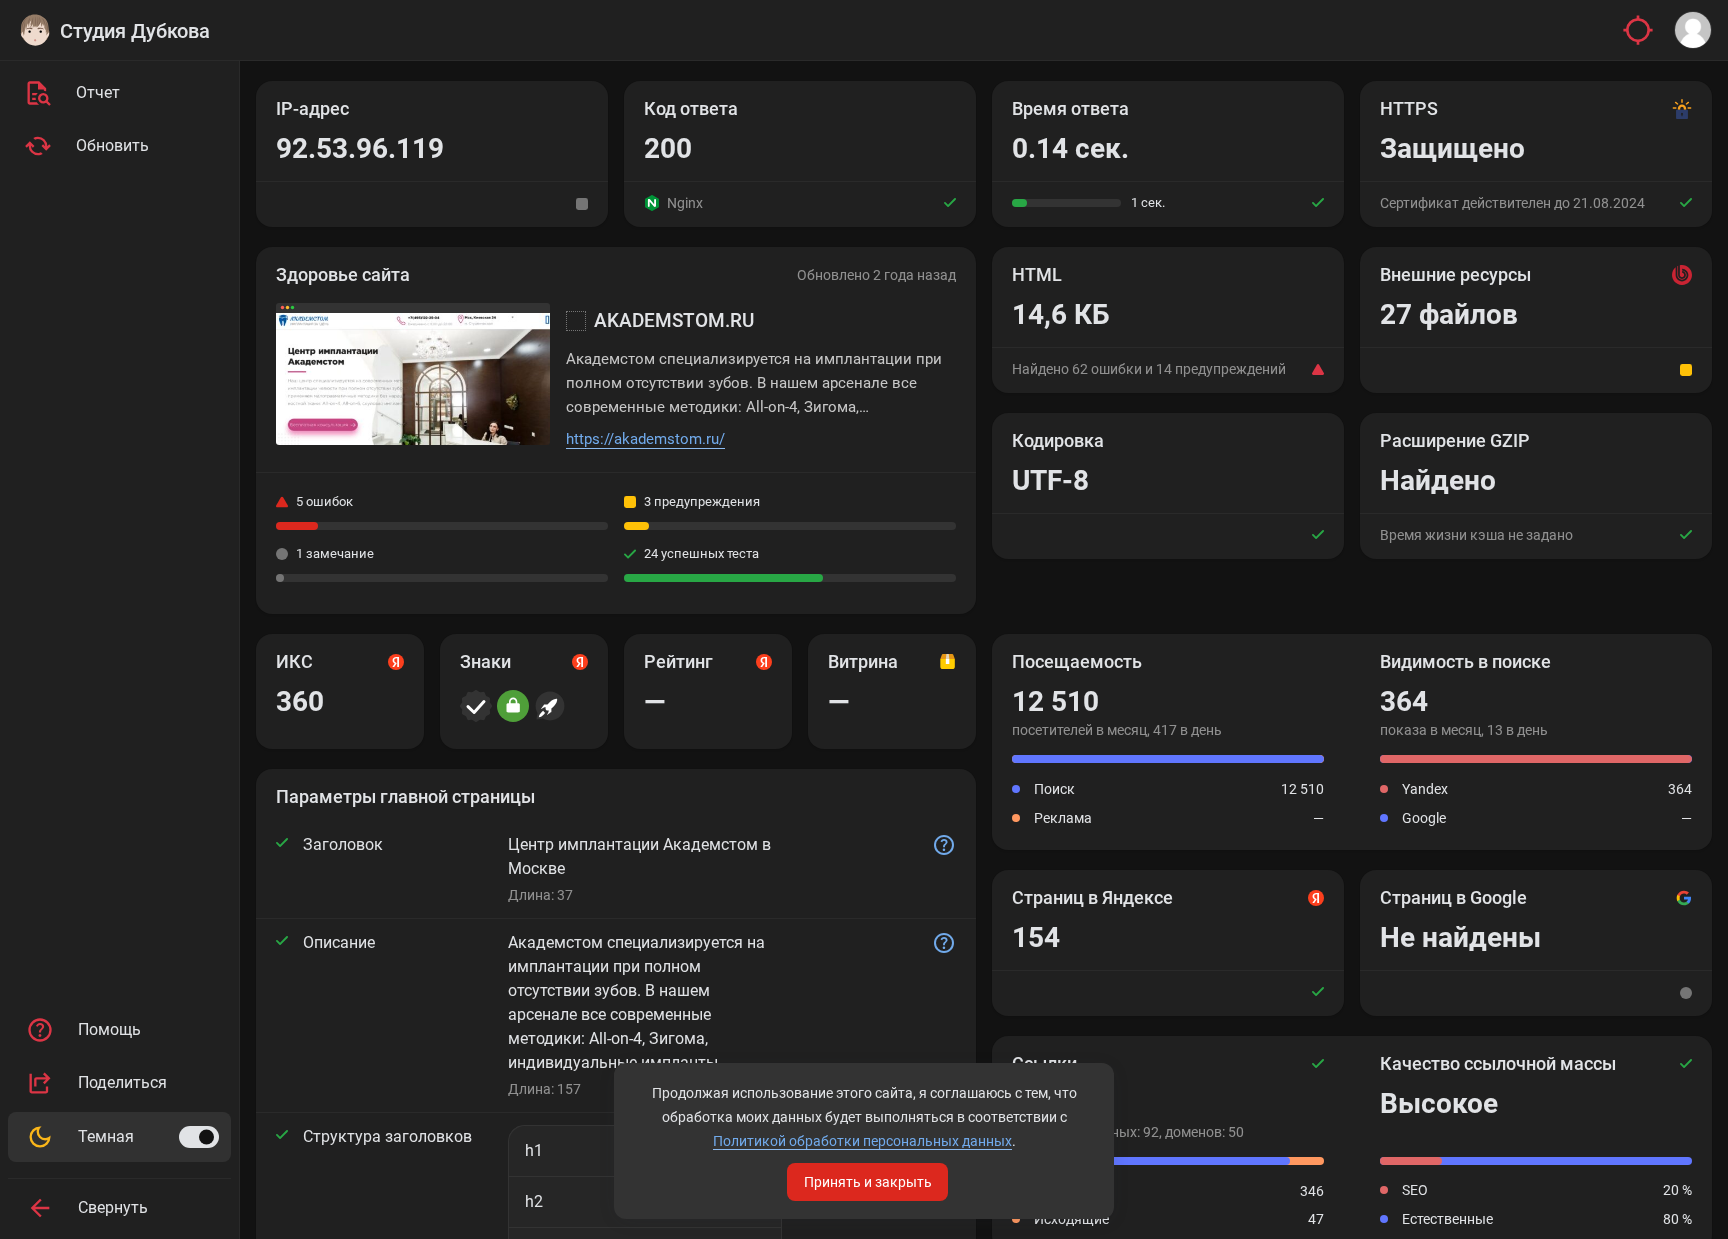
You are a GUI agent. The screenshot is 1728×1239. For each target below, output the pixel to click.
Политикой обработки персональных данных (862, 1141)
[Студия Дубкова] (35, 30)
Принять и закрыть (868, 1182)
